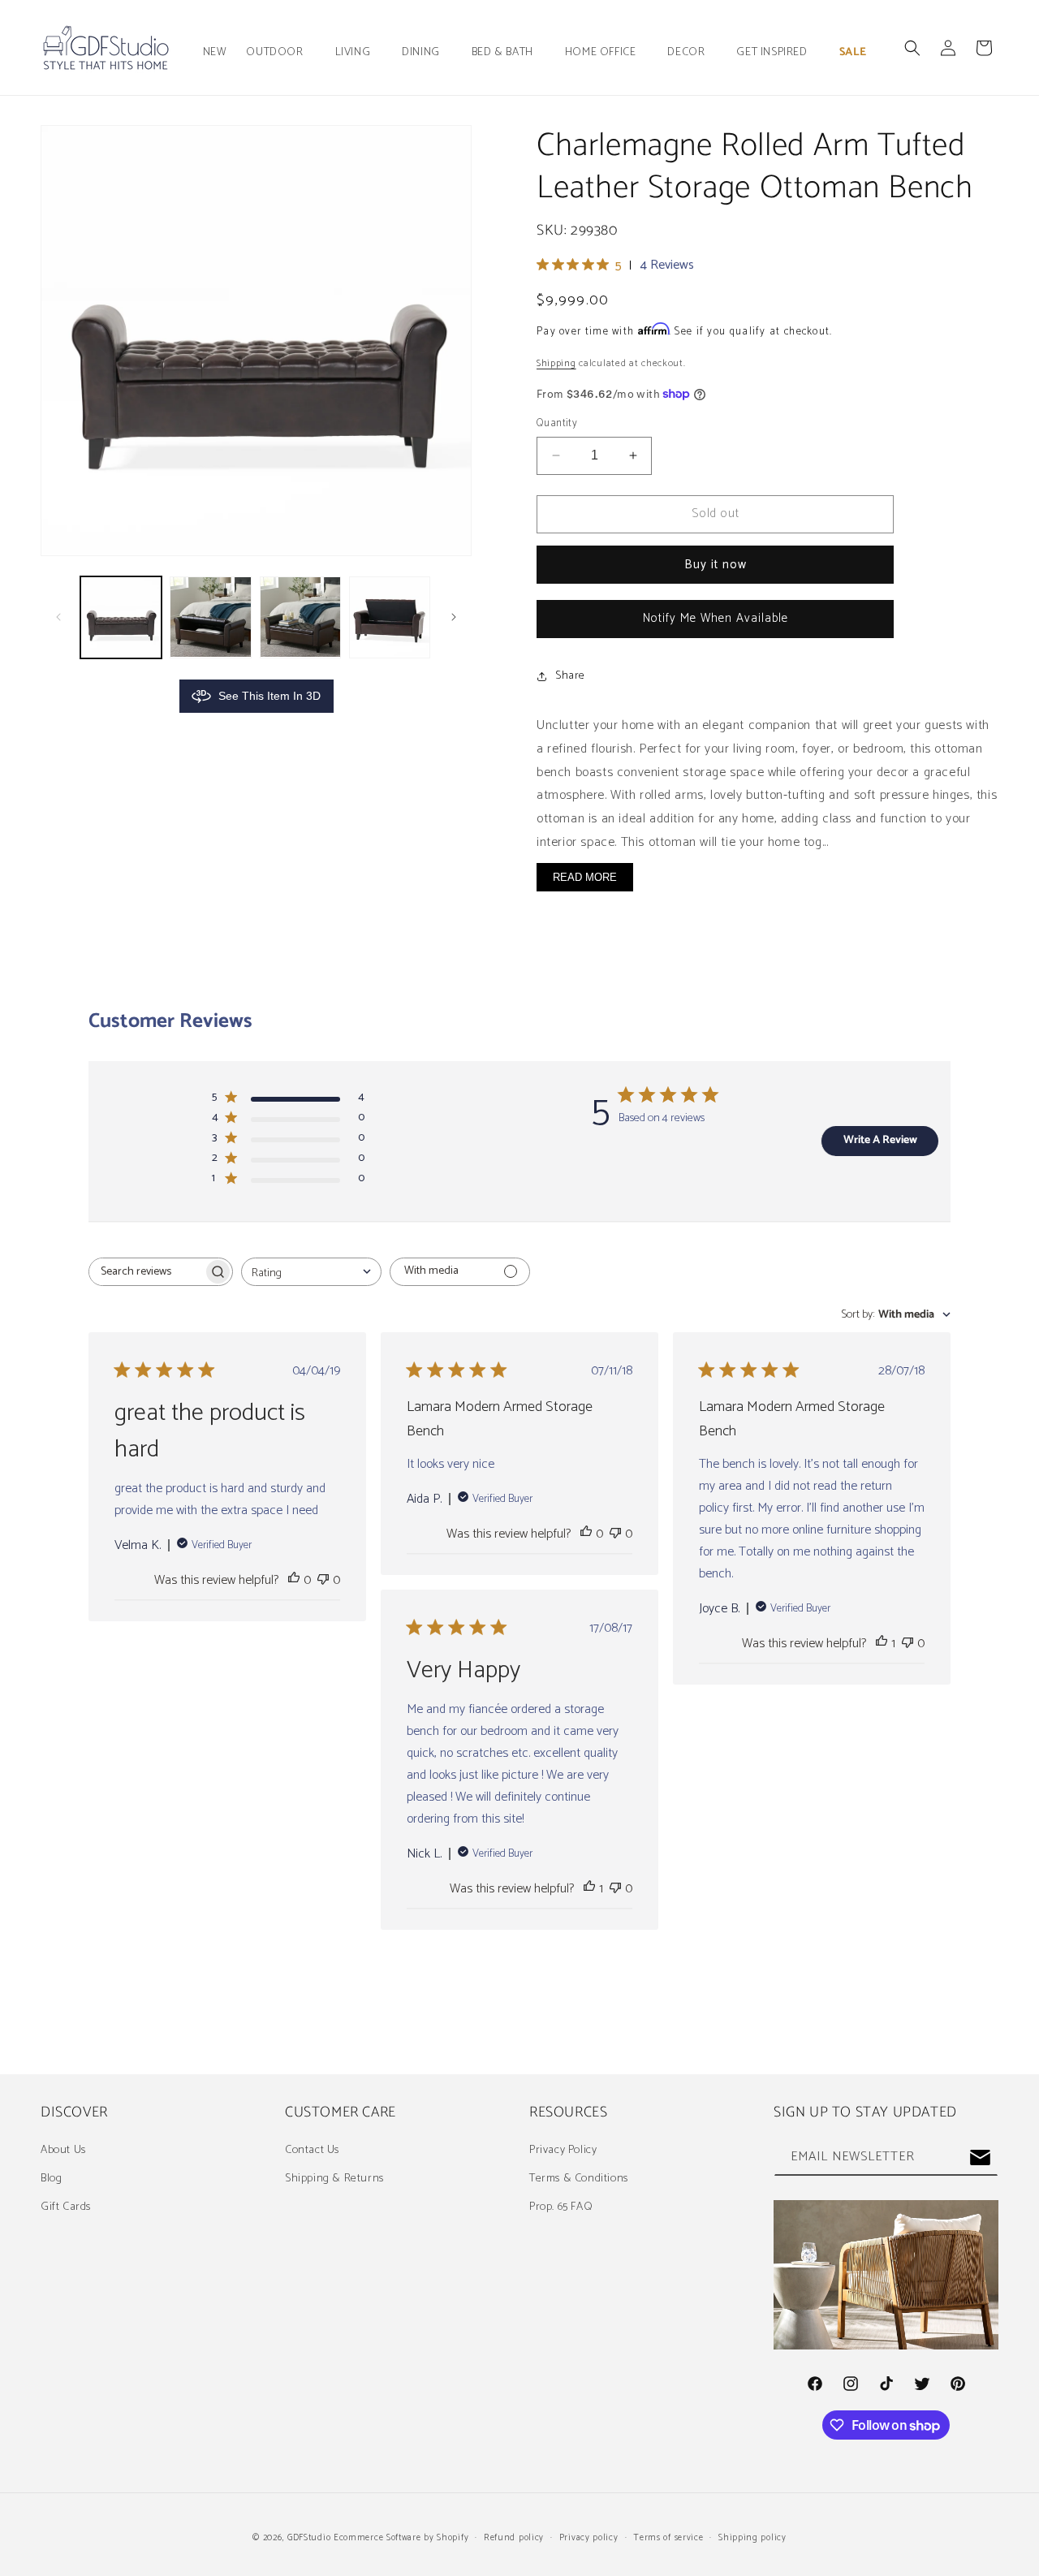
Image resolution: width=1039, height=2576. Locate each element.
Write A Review (880, 1140)
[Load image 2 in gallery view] (210, 617)
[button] (280, 53)
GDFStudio (309, 2538)
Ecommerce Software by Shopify (401, 2538)
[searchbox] (146, 1272)
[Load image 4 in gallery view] (390, 617)
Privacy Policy (563, 2150)
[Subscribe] (980, 2157)
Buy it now (716, 565)
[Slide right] (454, 617)
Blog (51, 2179)
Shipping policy (752, 2538)
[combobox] (311, 1272)
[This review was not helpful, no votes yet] (323, 1580)
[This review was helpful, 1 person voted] (882, 1644)
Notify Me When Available (716, 618)
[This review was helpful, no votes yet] (294, 1580)
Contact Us (312, 2150)
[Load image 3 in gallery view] (300, 617)
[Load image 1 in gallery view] (121, 617)
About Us (63, 2150)
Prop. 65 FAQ (561, 2207)
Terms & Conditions (579, 2179)
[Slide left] (58, 617)
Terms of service (668, 2538)
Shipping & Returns (334, 2179)
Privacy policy (589, 2538)
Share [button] (570, 676)
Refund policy (514, 2538)
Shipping (556, 363)
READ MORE (585, 877)
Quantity (557, 424)
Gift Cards (66, 2207)
